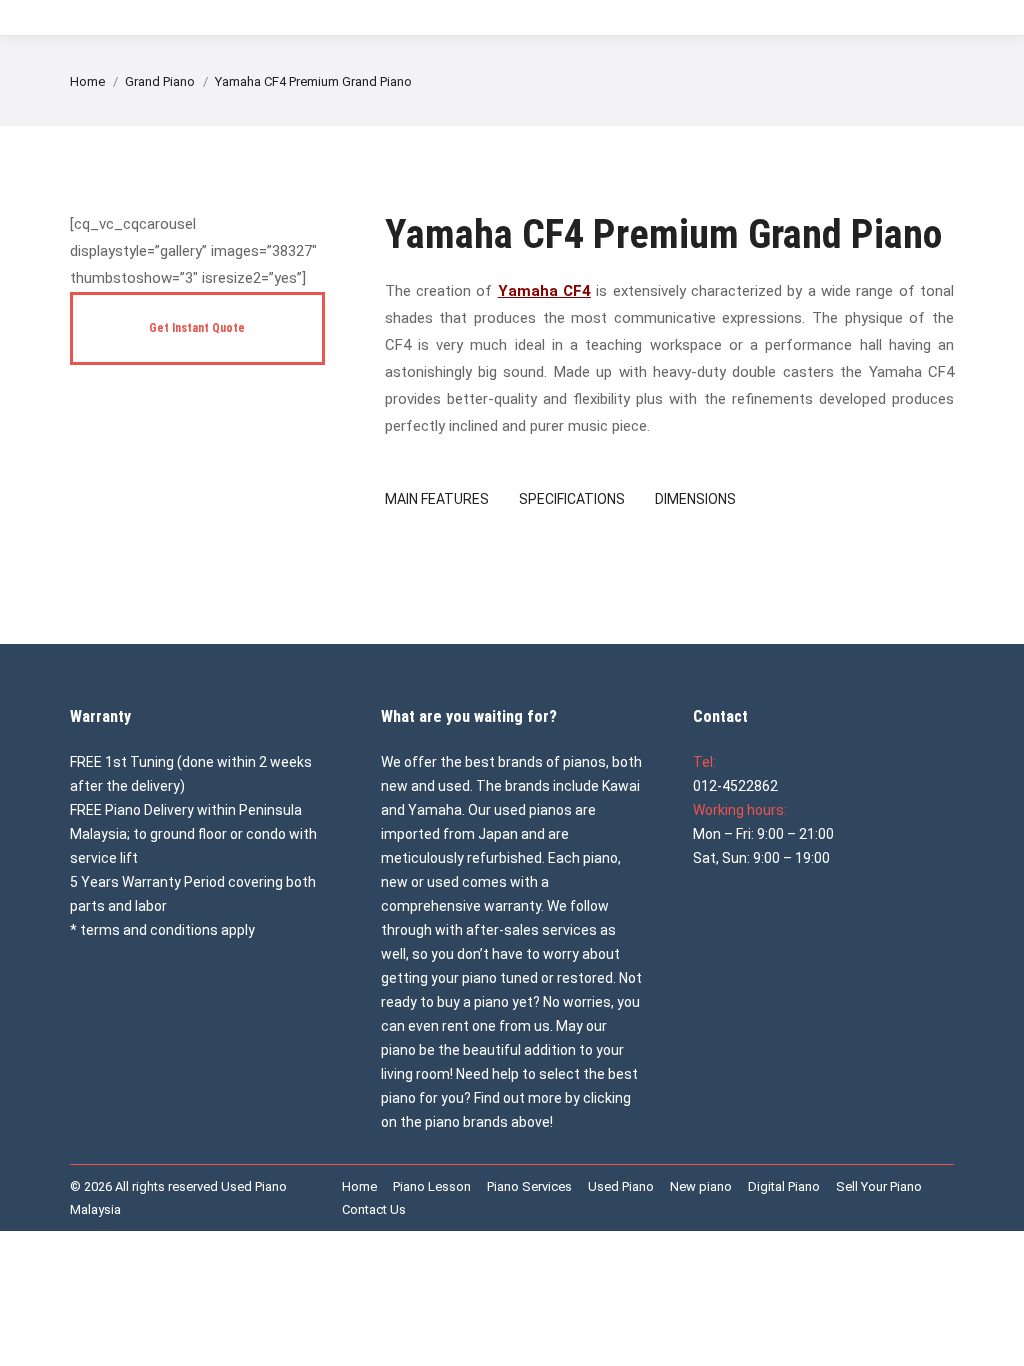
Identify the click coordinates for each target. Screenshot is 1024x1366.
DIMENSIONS (695, 499)
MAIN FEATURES (437, 499)
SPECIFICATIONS (572, 499)
